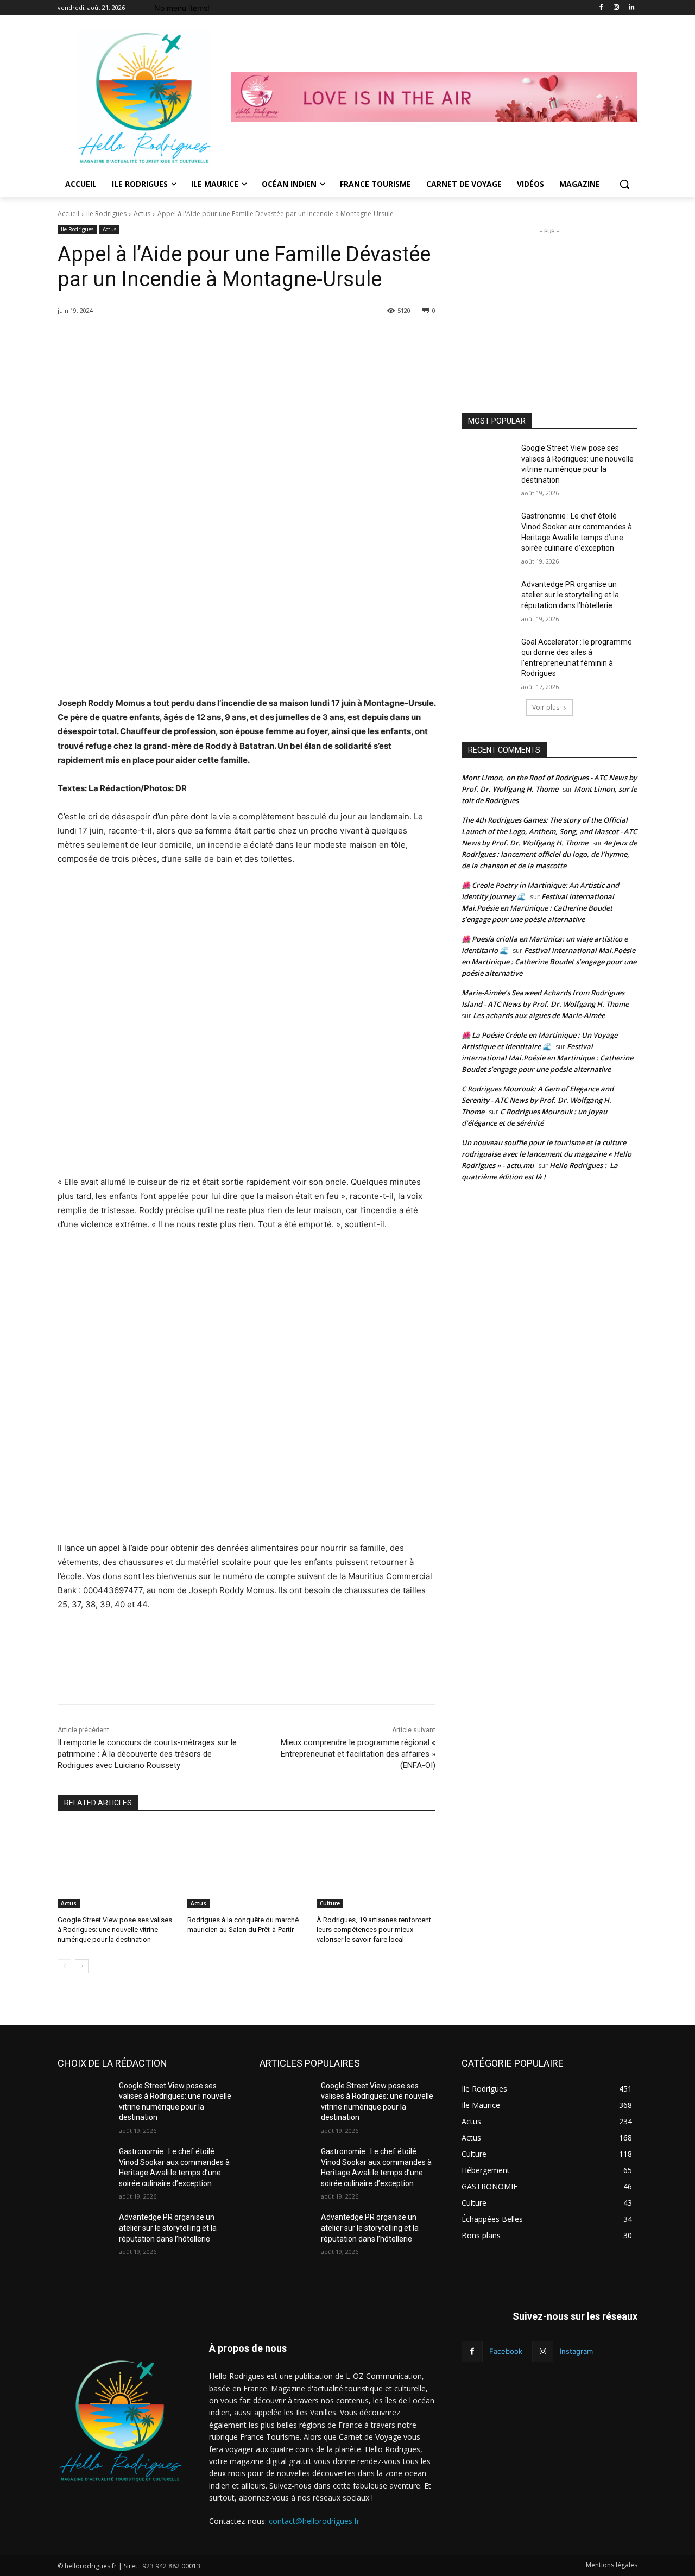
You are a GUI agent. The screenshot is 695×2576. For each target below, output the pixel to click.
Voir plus (546, 707)
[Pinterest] (195, 338)
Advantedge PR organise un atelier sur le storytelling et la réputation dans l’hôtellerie (570, 595)
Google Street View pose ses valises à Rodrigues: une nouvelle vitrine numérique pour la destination (115, 1930)
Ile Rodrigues (106, 214)
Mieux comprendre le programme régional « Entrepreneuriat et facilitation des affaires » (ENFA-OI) (358, 1754)
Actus (142, 214)
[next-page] (82, 1966)
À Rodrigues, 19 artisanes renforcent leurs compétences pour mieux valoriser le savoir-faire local (374, 1930)
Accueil (68, 214)
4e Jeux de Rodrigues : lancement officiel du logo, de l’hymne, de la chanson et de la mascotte (549, 854)
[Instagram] (616, 8)
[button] (624, 184)
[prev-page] (64, 1966)
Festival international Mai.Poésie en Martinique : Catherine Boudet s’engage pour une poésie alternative (538, 908)
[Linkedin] (631, 8)
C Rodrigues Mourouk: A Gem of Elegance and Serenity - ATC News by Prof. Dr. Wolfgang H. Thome (538, 1100)
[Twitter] (170, 338)
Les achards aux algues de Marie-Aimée (539, 1015)
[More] (245, 338)
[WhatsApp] (220, 338)
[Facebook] (601, 8)
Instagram (576, 2351)
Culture (330, 1903)
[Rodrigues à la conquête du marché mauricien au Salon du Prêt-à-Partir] (247, 1867)
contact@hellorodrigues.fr (314, 2521)
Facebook (506, 2351)
